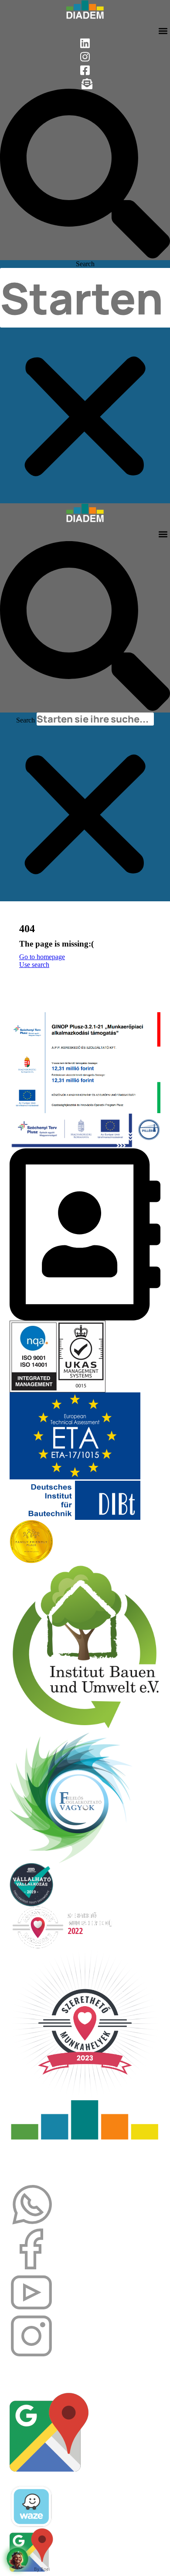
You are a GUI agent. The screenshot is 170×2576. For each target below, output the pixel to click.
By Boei (42, 2569)
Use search (34, 965)
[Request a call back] (17, 2559)
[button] (163, 31)
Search (85, 264)
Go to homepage (42, 957)
